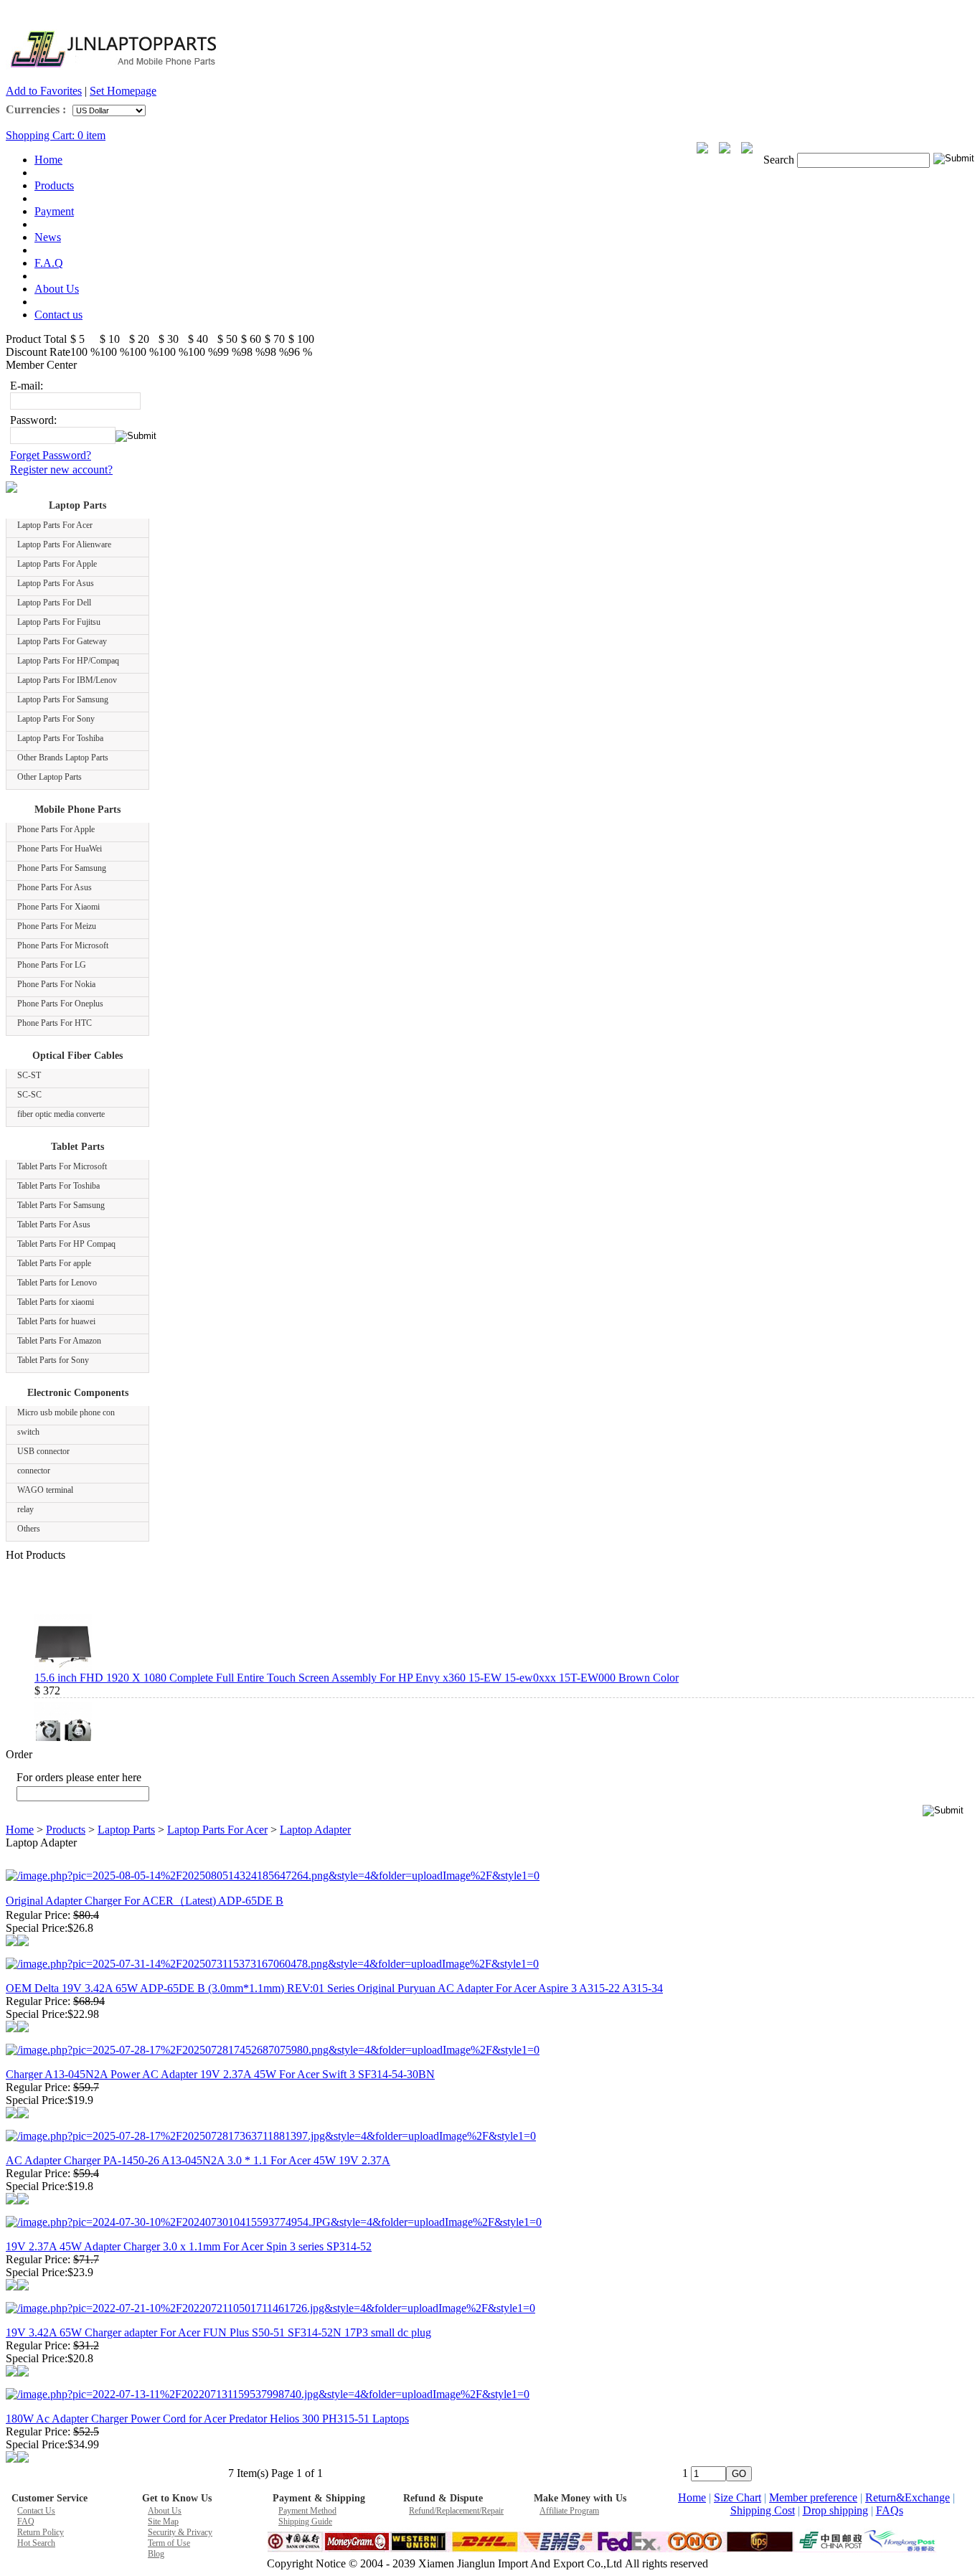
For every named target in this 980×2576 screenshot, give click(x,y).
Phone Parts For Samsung (62, 868)
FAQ (26, 2521)
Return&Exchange (908, 2497)
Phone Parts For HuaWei (60, 849)
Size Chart (738, 2497)
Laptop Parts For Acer (55, 525)
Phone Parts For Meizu (57, 926)
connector (34, 1471)
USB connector (43, 1451)
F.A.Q (49, 263)
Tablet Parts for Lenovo (57, 1283)
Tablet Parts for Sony (53, 1360)
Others (29, 1529)
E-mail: (27, 386)
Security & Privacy (180, 2532)
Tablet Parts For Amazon (59, 1341)
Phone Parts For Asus (55, 887)
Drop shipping (835, 2510)
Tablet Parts (77, 1147)
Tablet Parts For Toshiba (58, 1186)
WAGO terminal (45, 1490)
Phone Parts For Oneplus (60, 1004)
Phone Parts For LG (52, 965)
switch (28, 1432)
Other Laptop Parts (50, 777)
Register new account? (61, 470)
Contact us (58, 315)
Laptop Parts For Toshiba (60, 738)
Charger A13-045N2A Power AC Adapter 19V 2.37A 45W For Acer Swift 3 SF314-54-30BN (220, 2074)
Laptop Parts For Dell (54, 603)
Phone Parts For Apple (56, 829)
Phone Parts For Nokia (56, 984)
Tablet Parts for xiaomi (56, 1302)
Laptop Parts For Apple (57, 564)
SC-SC (29, 1095)
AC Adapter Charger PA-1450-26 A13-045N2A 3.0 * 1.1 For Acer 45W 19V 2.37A (198, 2160)
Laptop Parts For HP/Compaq (68, 661)
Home (48, 160)
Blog (156, 2554)
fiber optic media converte (61, 1114)
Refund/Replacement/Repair (456, 2511)
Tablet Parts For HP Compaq (66, 1244)
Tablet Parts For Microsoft (62, 1166)
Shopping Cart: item (56, 135)
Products (54, 185)
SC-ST (29, 1075)
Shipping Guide (305, 2521)
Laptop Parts (77, 505)
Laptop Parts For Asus (56, 583)
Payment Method (307, 2511)
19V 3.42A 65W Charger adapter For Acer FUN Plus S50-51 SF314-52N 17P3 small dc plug (218, 2332)
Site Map (163, 2521)
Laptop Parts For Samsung (63, 699)
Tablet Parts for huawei (56, 1321)
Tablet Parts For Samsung (61, 1205)
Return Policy (41, 2532)
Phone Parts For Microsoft (63, 945)
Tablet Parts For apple (54, 1263)
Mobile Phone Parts (77, 810)
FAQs (890, 2510)
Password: (33, 420)
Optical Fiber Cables (77, 1056)
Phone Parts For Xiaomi (58, 907)
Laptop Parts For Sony (56, 719)
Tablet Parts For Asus (54, 1225)
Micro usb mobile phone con (66, 1412)
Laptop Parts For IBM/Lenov (67, 680)
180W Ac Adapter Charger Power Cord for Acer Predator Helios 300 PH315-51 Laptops (207, 2419)
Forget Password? (51, 455)
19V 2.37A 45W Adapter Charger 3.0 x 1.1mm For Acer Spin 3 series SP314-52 (189, 2246)
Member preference (813, 2497)
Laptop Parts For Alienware (64, 544)
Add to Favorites (44, 91)
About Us (57, 289)
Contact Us (36, 2511)
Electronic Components (78, 1393)
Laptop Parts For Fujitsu (59, 622)
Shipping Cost (763, 2510)
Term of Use (169, 2543)
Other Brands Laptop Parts (63, 758)
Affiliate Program (569, 2511)
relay (25, 1509)
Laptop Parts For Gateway (62, 641)
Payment (54, 211)
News (48, 237)
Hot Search (36, 2543)
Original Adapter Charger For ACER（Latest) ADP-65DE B (145, 1901)
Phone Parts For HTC (55, 1023)
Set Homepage (123, 91)
